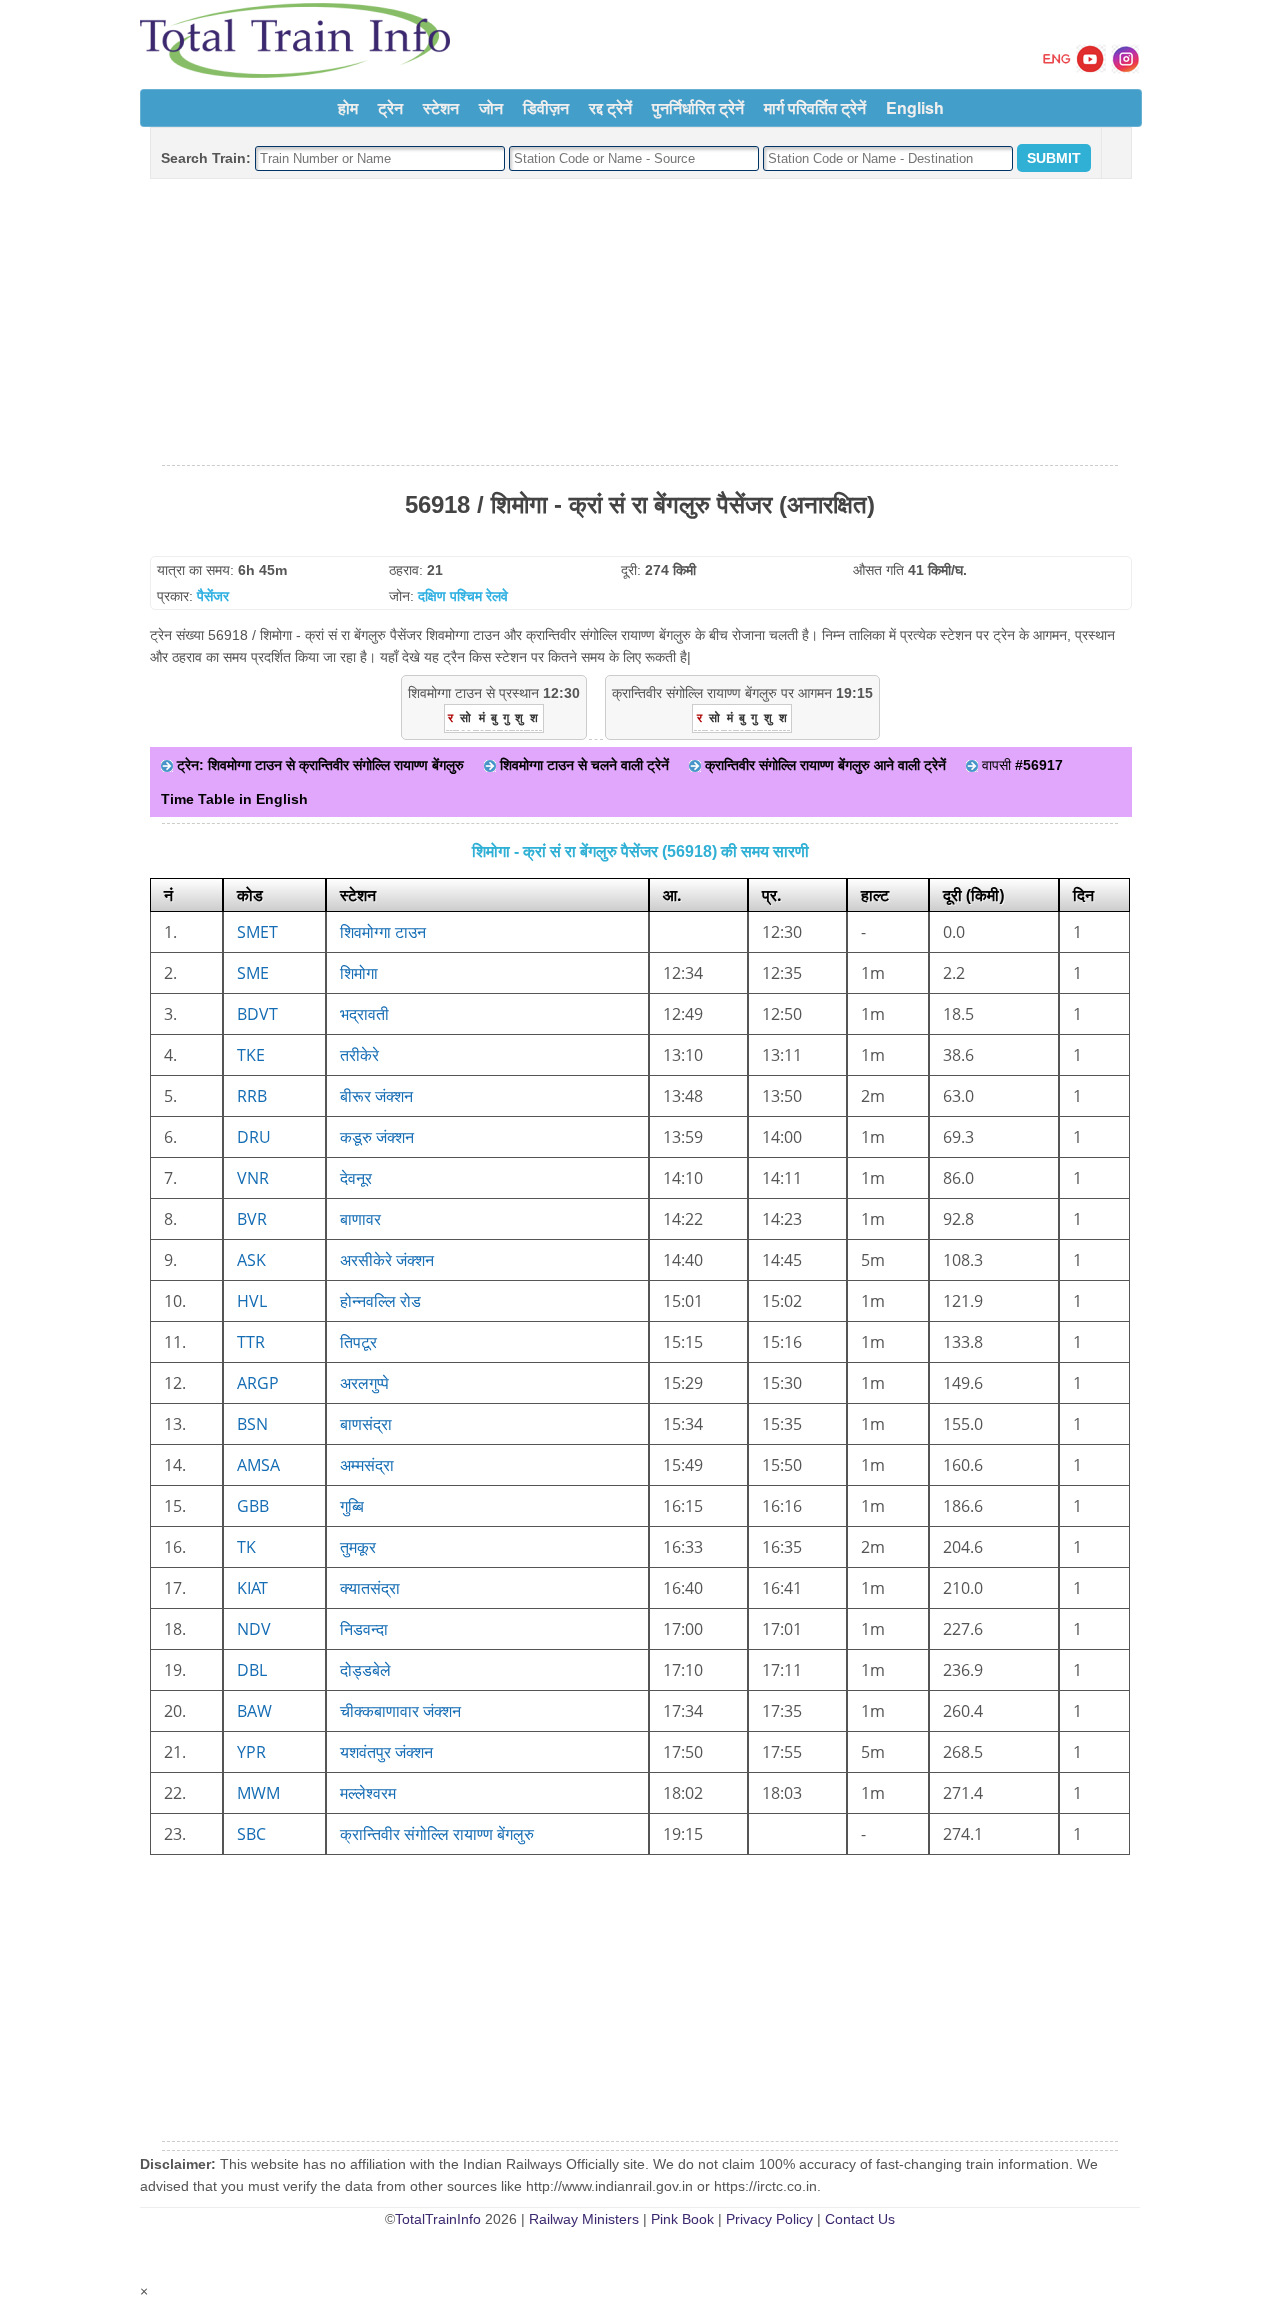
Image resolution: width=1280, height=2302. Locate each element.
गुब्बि (352, 1506)
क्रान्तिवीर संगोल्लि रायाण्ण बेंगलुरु (437, 1834)
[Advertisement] (640, 323)
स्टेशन (441, 107)
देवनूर (356, 1178)
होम (348, 107)
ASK (251, 1260)
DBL (252, 1670)
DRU (254, 1137)
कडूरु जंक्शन (377, 1137)
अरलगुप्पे (364, 1383)
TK (246, 1547)
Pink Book (682, 2219)
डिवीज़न (546, 107)
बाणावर (360, 1219)
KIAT (252, 1588)
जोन (491, 107)
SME (253, 973)
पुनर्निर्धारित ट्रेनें (698, 107)
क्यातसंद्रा (370, 1588)
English (915, 107)
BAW (254, 1711)
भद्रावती (364, 1014)
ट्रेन (390, 107)
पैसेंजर (213, 596)
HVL (252, 1301)
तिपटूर (358, 1342)
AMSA (258, 1465)
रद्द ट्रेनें (610, 107)
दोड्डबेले (365, 1670)
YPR (251, 1752)
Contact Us (860, 2219)
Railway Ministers (584, 2219)
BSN (252, 1424)
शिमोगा (359, 973)
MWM (258, 1793)
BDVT (257, 1014)
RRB (252, 1096)
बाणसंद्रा (366, 1424)
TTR (251, 1342)
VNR (253, 1178)
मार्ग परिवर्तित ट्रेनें (815, 107)
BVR (252, 1219)
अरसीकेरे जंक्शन (387, 1260)
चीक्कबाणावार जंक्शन (400, 1711)
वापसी (1020, 765)
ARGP (258, 1383)
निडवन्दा (364, 1629)
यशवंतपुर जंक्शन (386, 1752)
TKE (251, 1055)
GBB (253, 1506)
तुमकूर (358, 1547)
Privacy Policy (769, 2219)
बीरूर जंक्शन (376, 1096)
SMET (257, 932)
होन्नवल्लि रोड (380, 1301)
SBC (251, 1834)
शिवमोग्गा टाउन (383, 932)
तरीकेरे (359, 1055)
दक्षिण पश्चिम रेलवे (463, 596)
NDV (254, 1629)
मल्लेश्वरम (368, 1793)
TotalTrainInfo (438, 2219)
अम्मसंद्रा (367, 1465)
